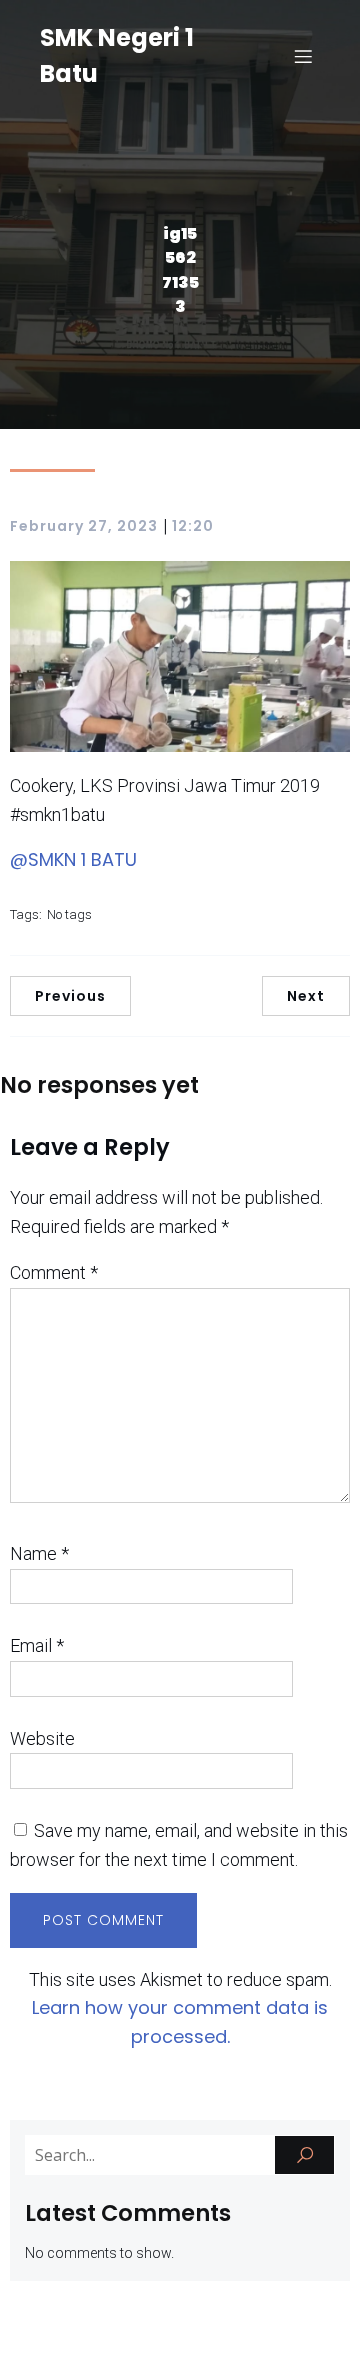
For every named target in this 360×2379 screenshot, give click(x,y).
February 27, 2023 (84, 526)
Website (42, 1738)
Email (37, 1645)
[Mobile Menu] (303, 56)
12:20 (193, 526)
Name (39, 1553)
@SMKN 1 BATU (73, 859)
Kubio (192, 2349)
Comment (54, 1272)
